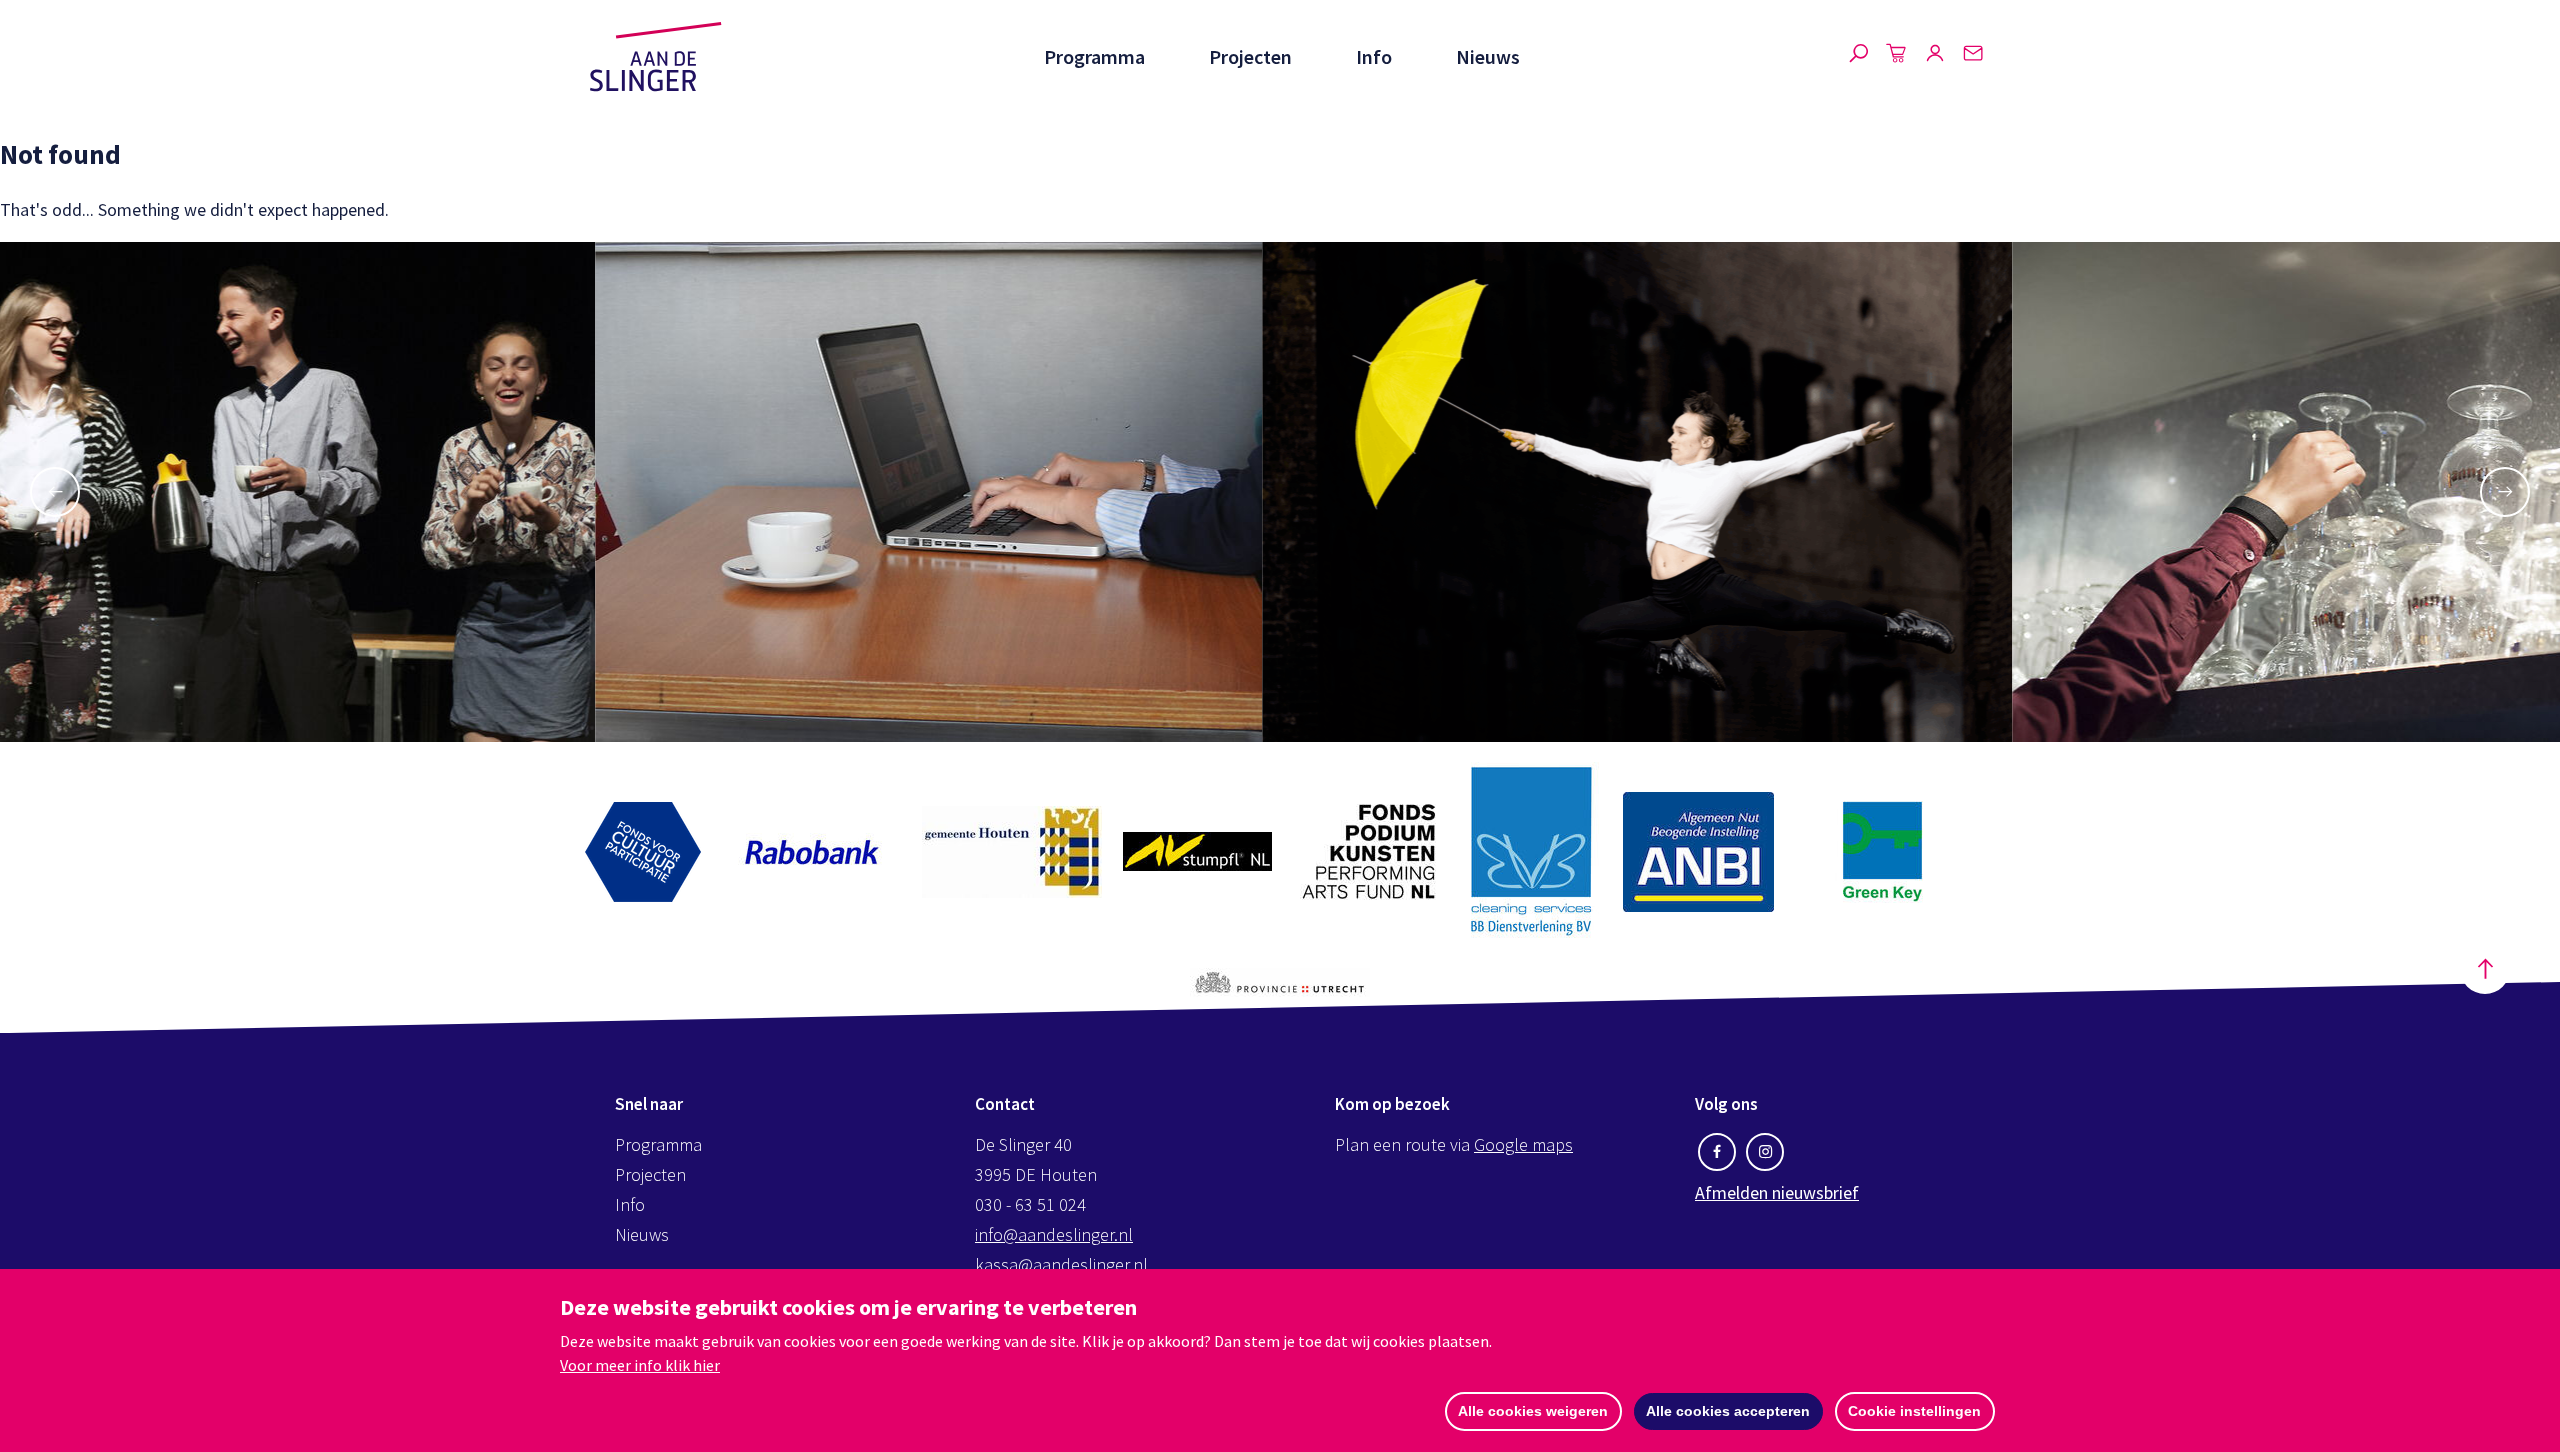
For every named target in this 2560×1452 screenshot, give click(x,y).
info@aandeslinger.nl (1054, 1234)
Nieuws (1488, 56)
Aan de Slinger (656, 57)
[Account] (1935, 57)
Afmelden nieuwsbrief (1777, 1192)
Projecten (1250, 56)
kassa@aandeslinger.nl (1061, 1264)
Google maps (1523, 1144)
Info (1374, 56)
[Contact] (1973, 57)
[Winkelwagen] (1897, 57)
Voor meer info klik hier (640, 1365)
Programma (1094, 56)
